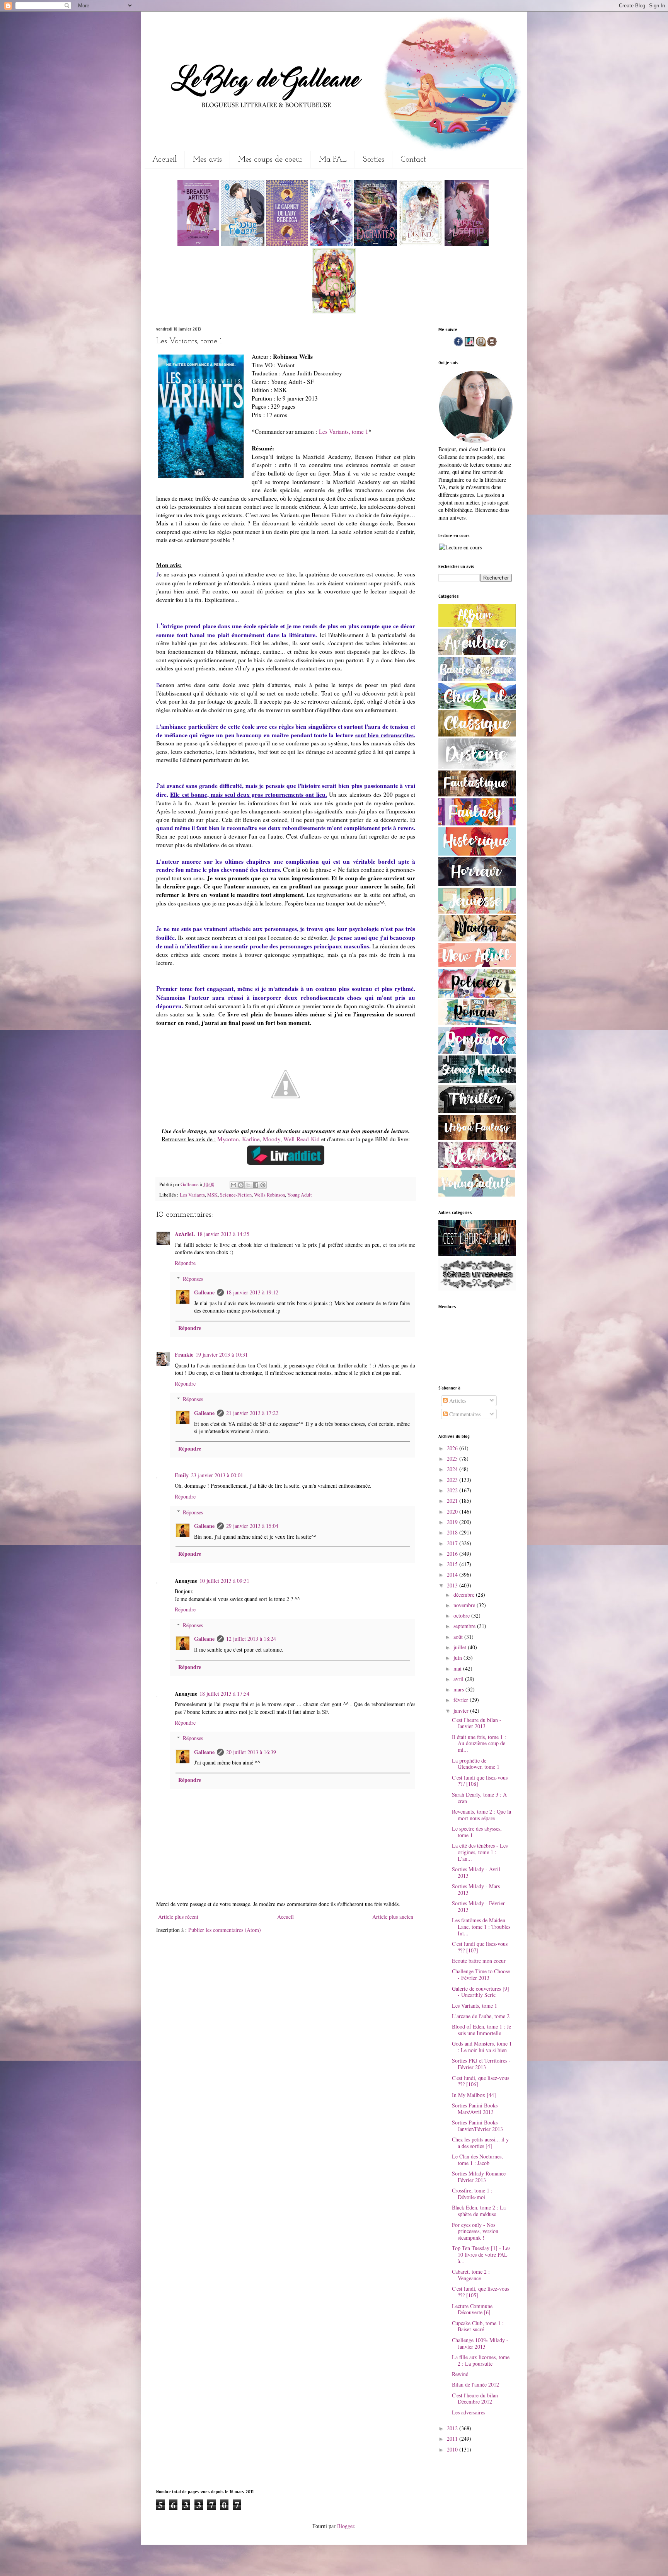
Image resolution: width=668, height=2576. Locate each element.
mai (458, 1668)
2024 (453, 1469)
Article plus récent (178, 1917)
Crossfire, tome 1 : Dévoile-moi (472, 2194)
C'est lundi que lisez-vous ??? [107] (480, 1947)
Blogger (346, 2526)
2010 (453, 2449)
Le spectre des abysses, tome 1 (477, 1832)
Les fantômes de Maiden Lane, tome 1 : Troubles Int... (481, 1927)
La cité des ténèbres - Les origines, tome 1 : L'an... (480, 1852)
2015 (453, 1564)
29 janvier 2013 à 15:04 (252, 1526)
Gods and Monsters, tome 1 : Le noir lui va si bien (482, 2047)
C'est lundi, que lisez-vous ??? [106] (481, 2081)
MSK (212, 1195)
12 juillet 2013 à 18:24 (251, 1639)
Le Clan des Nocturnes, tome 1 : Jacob (477, 2160)
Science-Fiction (236, 1195)
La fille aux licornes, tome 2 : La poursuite (481, 2360)
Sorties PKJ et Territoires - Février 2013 (481, 2064)
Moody (272, 1139)
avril (459, 1679)
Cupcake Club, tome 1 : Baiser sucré (478, 2326)
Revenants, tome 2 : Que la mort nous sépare (481, 1815)
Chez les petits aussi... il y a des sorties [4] (480, 2143)
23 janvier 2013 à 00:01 (217, 1475)
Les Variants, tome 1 (344, 431)
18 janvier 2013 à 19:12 (252, 1292)
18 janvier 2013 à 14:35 (223, 1234)
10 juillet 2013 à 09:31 (224, 1581)
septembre (465, 1626)
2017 (453, 1543)
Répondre (185, 1263)
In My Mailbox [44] (474, 2095)
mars (459, 1689)
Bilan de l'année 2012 (475, 2384)
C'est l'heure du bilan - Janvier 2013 (477, 1723)
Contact (413, 160)
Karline (251, 1139)
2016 (453, 1554)
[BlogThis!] (241, 1185)
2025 (453, 1458)
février (462, 1700)
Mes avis (207, 160)
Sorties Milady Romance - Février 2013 (481, 2177)
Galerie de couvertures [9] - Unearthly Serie (481, 1992)
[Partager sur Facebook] (256, 1185)
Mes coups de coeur (270, 160)
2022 (453, 1490)
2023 (453, 1480)
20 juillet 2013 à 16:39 (251, 1752)
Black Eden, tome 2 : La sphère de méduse (479, 2211)
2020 (453, 1511)
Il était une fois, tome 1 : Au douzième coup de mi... (479, 1743)
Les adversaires (469, 2412)
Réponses (193, 1279)
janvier (462, 1711)
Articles (457, 1401)
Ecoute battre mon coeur (479, 1961)
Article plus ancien (393, 1917)
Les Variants (192, 1195)
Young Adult (300, 1195)
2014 (453, 1574)
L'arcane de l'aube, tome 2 (481, 2016)
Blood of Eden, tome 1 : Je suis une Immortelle (481, 2030)
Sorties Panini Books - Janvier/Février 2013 (477, 2126)
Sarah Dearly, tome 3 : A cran (479, 1798)
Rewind (460, 2374)
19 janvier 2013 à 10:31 (222, 1354)
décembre (465, 1595)
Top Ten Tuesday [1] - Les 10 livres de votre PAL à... (481, 2255)
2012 (453, 2428)
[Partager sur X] (248, 1185)
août (459, 1637)
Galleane (190, 1184)
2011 (453, 2439)
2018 (453, 1532)
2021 (453, 1501)
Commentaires (464, 1414)
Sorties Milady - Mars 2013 (476, 1889)
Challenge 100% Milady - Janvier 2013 (480, 2343)
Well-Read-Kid (302, 1139)
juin (458, 1658)
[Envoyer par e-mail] (233, 1185)
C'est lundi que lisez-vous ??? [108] (480, 1781)
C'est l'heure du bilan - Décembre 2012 (477, 2399)
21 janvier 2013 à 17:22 (252, 1413)
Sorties (374, 160)
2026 (453, 1448)
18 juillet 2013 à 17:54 (224, 1694)
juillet (461, 1647)
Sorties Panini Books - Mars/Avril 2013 (476, 2109)
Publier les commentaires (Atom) (225, 1930)
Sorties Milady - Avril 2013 (476, 1872)
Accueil (164, 160)
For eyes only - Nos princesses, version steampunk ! (475, 2231)
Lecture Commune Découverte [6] (472, 2309)
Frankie (184, 1354)
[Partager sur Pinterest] (263, 1185)
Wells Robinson (269, 1195)
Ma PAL (333, 160)
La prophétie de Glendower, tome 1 (476, 1764)
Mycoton (228, 1139)
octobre (462, 1615)
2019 (453, 1522)
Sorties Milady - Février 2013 (478, 1906)
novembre (465, 1605)
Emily (182, 1475)
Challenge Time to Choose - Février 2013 (481, 1974)
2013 (453, 1585)
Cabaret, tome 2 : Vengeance (471, 2275)
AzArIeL (185, 1234)
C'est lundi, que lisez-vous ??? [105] (481, 2292)
